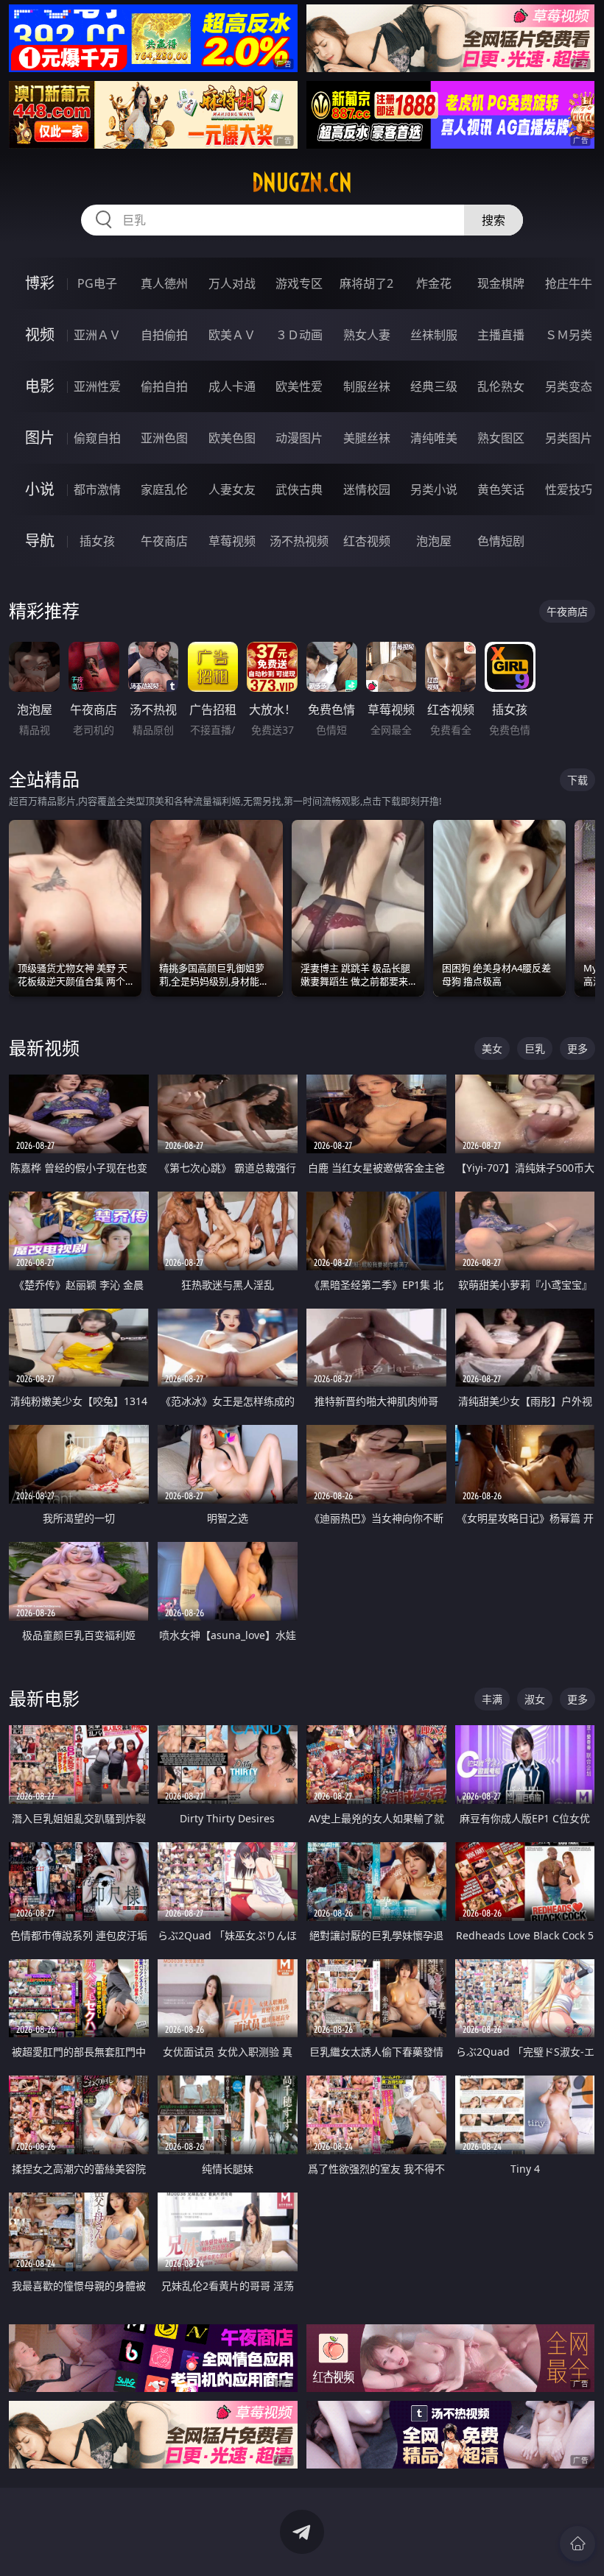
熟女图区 (501, 438)
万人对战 (232, 283)
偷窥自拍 (97, 438)
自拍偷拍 (164, 335)
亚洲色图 (164, 438)
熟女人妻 (367, 335)
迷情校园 (367, 489)
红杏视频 (367, 541)
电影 (40, 386)
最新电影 (44, 1698)
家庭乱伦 (164, 489)
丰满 (492, 1699)
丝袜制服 (434, 335)
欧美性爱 (299, 386)
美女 (492, 1048)
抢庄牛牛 (569, 283)
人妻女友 (232, 489)
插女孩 (97, 541)
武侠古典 (299, 489)
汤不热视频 (299, 541)
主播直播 (501, 335)
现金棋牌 (501, 283)
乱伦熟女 (501, 386)
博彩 (40, 283)
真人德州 (164, 283)
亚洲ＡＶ (97, 335)
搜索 (494, 220)
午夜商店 (164, 541)
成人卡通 (232, 386)
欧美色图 (232, 438)
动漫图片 (299, 438)
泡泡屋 (434, 541)
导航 (40, 541)
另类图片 (569, 438)
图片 (40, 438)
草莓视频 (232, 541)
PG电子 (97, 283)
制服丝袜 (367, 386)
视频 (40, 335)
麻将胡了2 (366, 283)
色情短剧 (501, 541)
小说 (40, 489)
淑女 (535, 1699)
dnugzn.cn (302, 183)
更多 (577, 1048)
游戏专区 (299, 283)
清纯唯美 (434, 438)
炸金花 (434, 283)
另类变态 (569, 386)
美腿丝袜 (367, 438)
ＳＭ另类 (569, 335)
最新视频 (44, 1048)
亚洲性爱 (97, 386)
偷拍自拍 (164, 386)
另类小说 (434, 489)
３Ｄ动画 (299, 335)
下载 (577, 780)
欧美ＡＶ (232, 335)
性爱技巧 (569, 489)
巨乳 (535, 1048)
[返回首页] (577, 2544)
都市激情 (97, 489)
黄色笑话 (501, 489)
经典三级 (434, 386)
